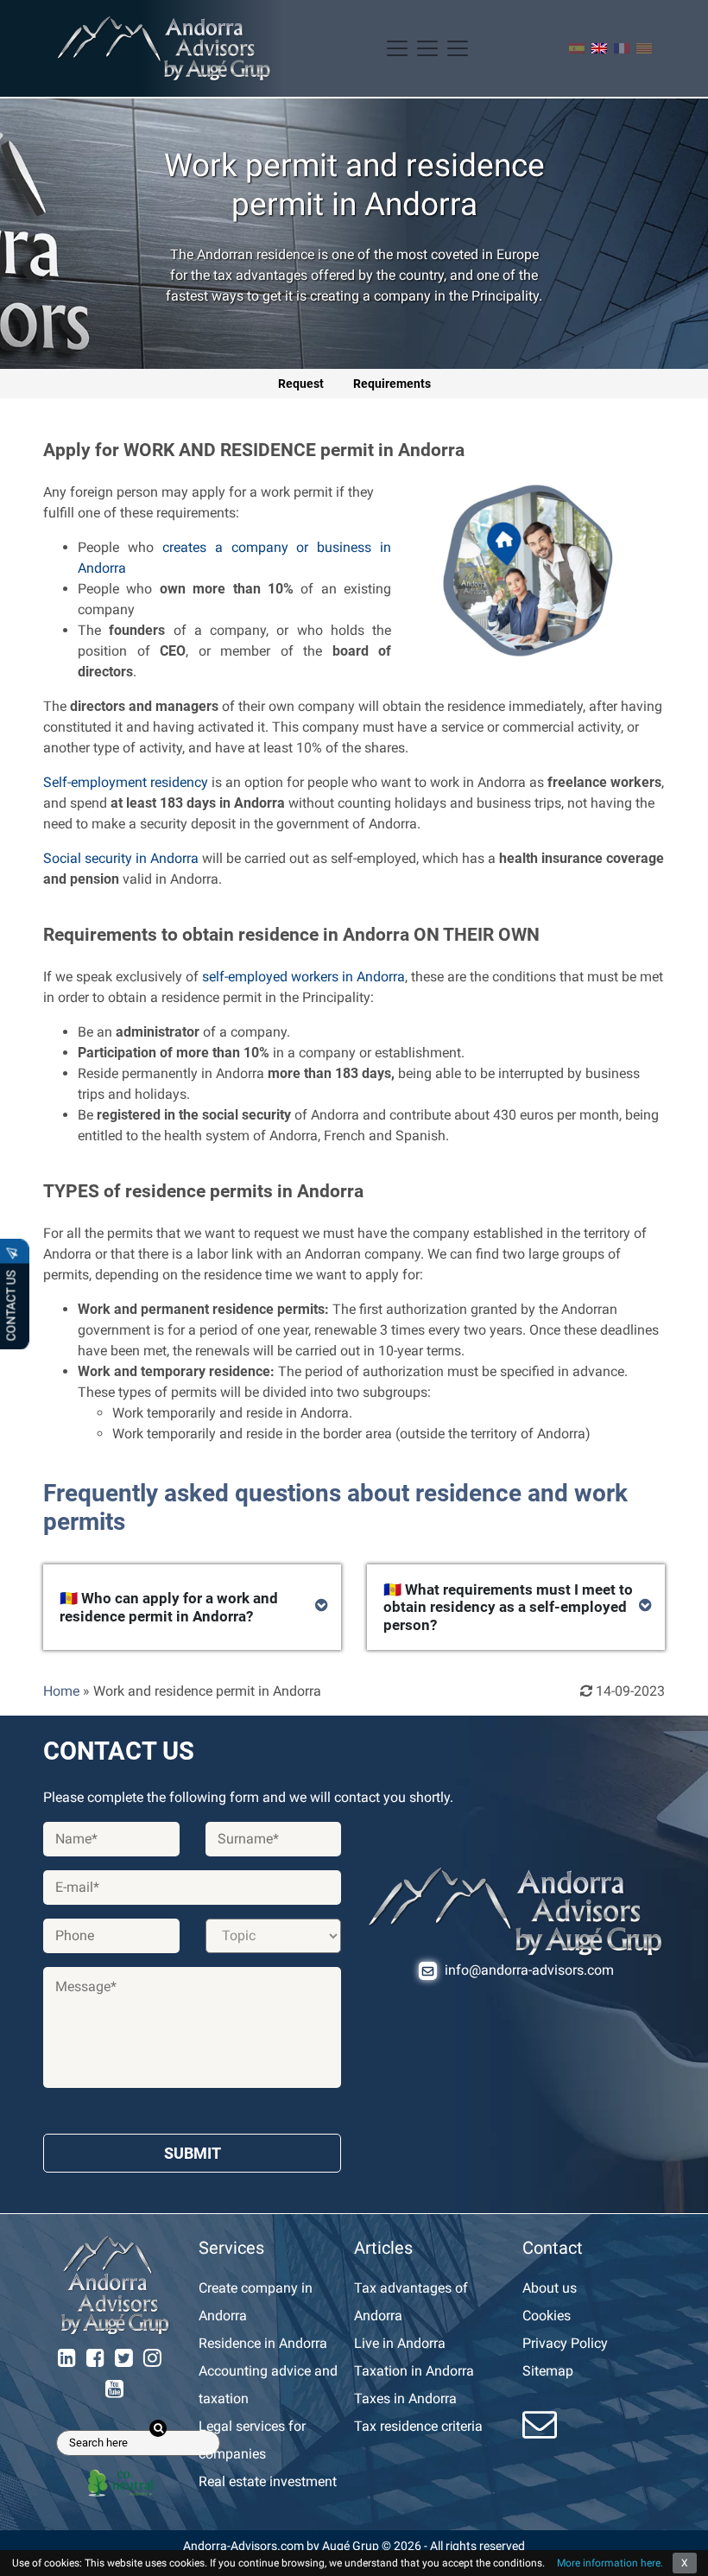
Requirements (392, 384)
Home (61, 1691)
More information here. (610, 2563)
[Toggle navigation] (427, 48)
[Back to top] (682, 2550)
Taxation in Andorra (414, 2371)
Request (301, 384)
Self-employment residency (126, 782)
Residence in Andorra (263, 2343)
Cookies (547, 2316)
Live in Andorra (400, 2343)
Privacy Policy (565, 2343)
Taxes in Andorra (405, 2398)
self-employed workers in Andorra (303, 977)
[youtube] (114, 2389)
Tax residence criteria (418, 2426)
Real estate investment (268, 2481)
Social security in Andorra (121, 858)
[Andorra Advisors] (164, 48)
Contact (553, 2248)
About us (550, 2288)
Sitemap (548, 2371)
